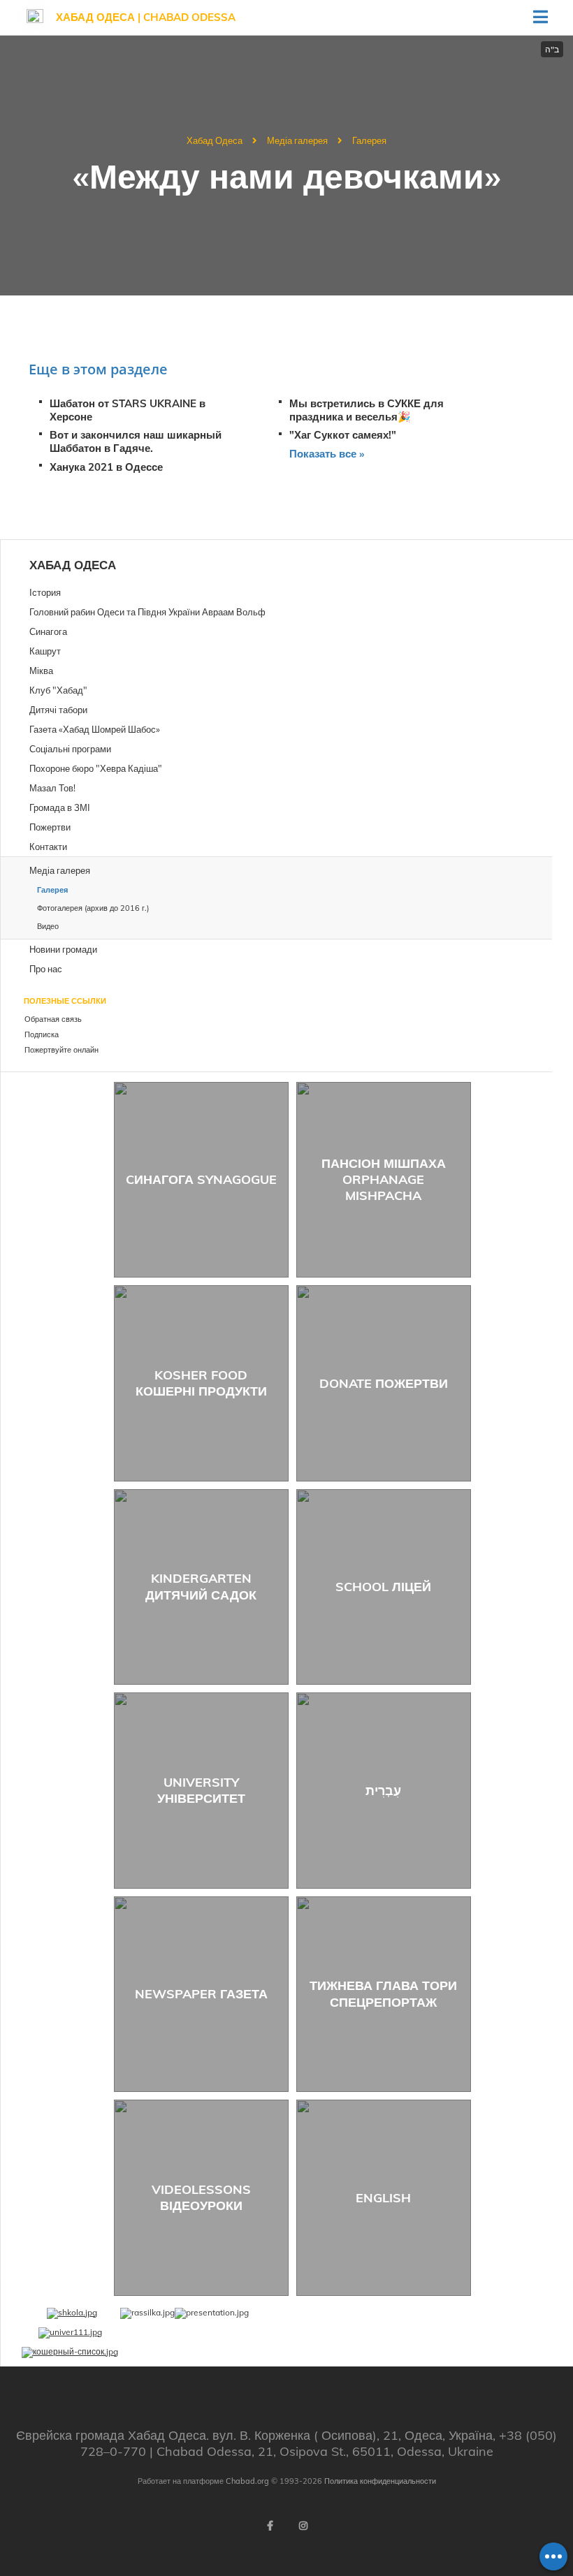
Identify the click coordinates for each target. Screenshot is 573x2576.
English (383, 2198)
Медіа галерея (297, 140)
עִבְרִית (383, 1791)
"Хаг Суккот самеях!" (343, 435)
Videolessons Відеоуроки (201, 2197)
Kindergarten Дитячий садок (201, 1586)
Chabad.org (247, 2481)
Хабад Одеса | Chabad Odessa (146, 17)
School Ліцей (383, 1587)
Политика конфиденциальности (380, 2481)
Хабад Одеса (215, 140)
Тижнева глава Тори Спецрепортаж (383, 1993)
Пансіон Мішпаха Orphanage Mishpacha (384, 1180)
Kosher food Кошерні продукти (201, 1383)
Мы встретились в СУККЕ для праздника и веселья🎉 (367, 410)
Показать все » (327, 454)
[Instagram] (303, 2526)
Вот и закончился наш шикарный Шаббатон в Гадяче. (136, 441)
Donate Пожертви (384, 1383)
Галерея (369, 140)
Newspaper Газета (201, 1994)
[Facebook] (270, 2526)
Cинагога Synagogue (201, 1179)
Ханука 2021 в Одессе (106, 467)
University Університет (201, 1790)
